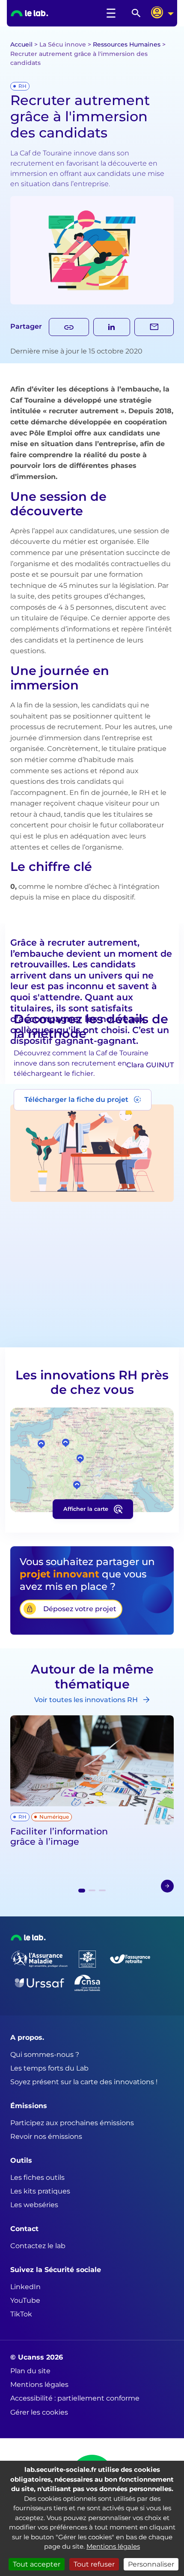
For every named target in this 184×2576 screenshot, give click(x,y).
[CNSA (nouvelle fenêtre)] (87, 1983)
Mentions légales (113, 2546)
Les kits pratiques (40, 2191)
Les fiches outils (37, 2177)
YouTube (25, 2300)
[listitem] (54, 13)
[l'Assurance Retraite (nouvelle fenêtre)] (130, 1959)
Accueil (21, 44)
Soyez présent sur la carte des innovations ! (84, 2082)
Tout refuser (94, 2564)
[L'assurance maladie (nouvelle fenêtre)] (39, 1959)
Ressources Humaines (127, 44)
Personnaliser (151, 2564)
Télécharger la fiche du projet (76, 1100)
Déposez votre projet (79, 1609)
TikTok (21, 2314)
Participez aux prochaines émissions (72, 2123)
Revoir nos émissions (46, 2136)
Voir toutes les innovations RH (86, 1700)
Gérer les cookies (39, 2412)
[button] (167, 1886)
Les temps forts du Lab (49, 2068)
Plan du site (30, 2371)
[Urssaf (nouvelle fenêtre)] (39, 1983)
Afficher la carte (86, 1509)
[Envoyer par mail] (154, 327)
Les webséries (34, 2205)
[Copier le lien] (69, 327)
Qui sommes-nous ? (45, 2055)
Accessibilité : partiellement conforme (75, 2398)
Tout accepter (37, 2564)
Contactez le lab (38, 2246)
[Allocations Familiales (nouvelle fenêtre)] (87, 1959)
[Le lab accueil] (28, 1938)
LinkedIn (25, 2287)
